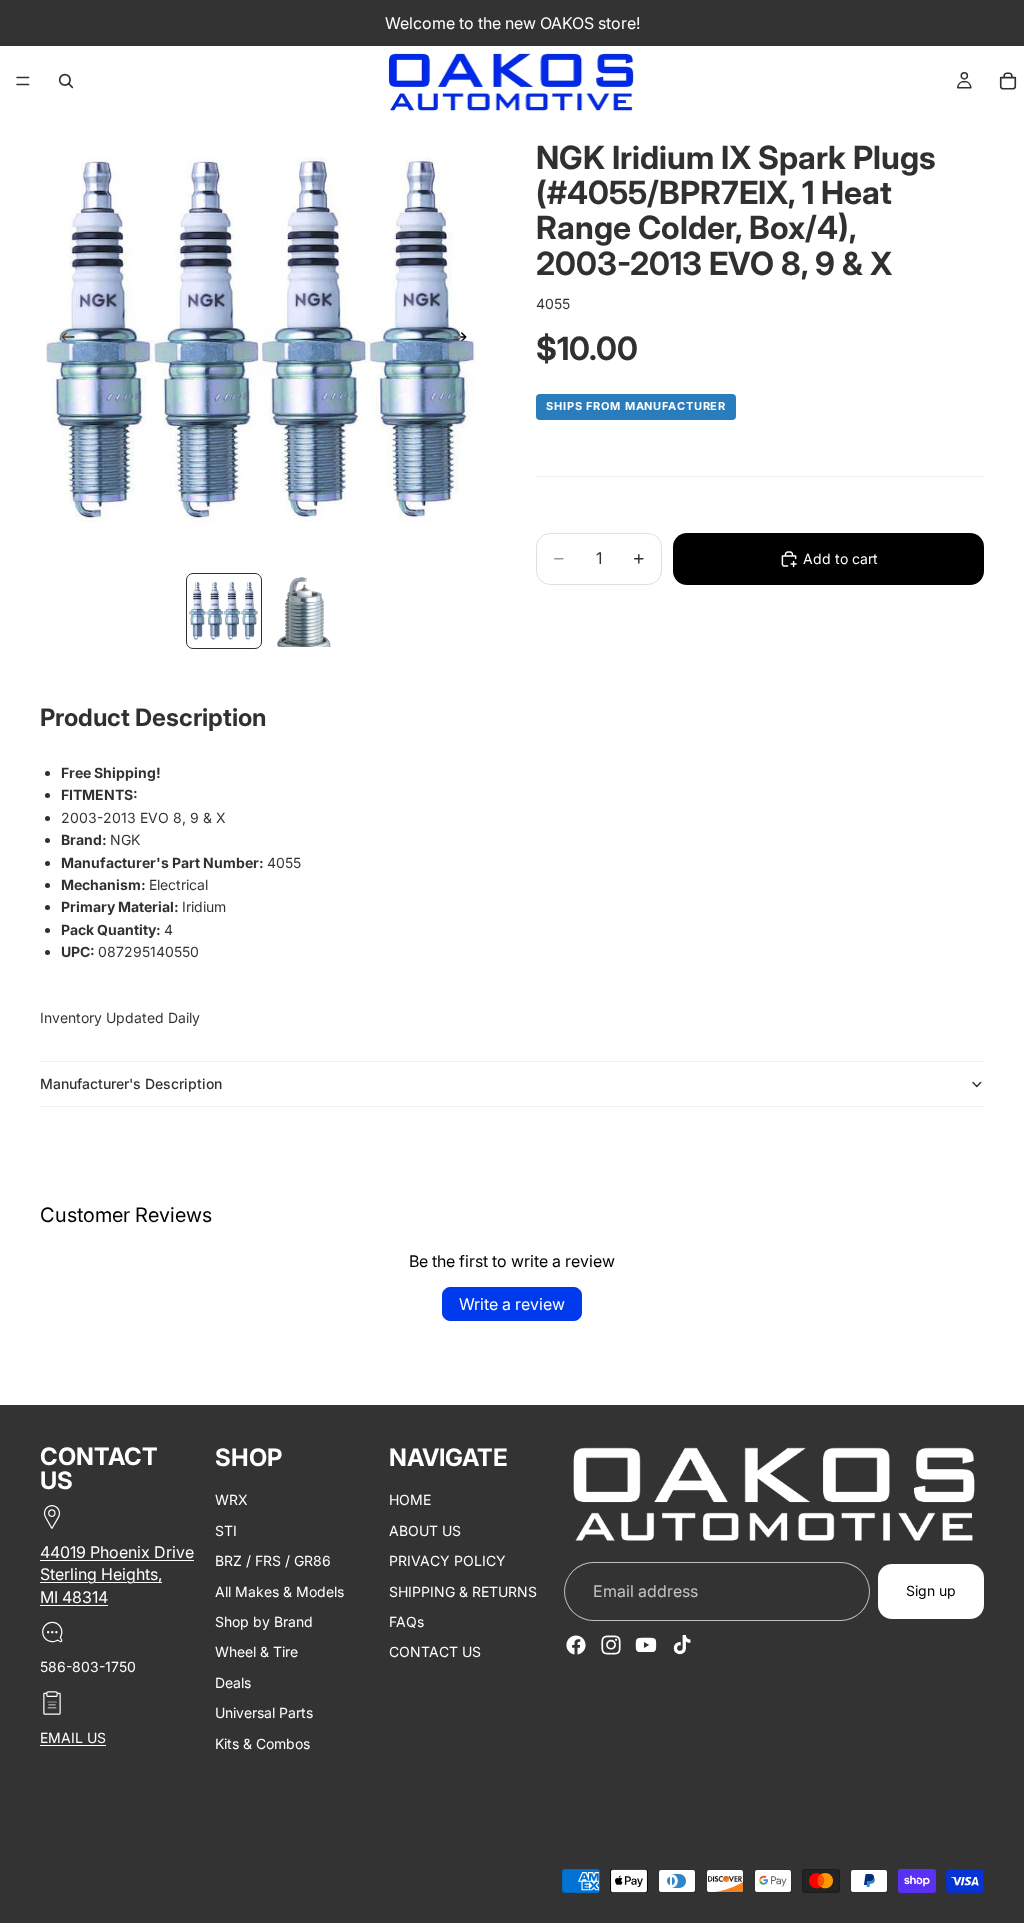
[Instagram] (611, 1646)
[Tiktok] (682, 1646)
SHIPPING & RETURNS (463, 1591)
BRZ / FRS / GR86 (273, 1561)
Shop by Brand (264, 1621)
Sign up (931, 1591)
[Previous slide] (62, 340)
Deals (233, 1682)
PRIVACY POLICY (447, 1561)
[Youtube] (646, 1646)
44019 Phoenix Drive (117, 1552)
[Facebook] (576, 1646)
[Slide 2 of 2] (304, 611)
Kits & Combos (262, 1743)
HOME (410, 1500)
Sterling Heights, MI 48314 (101, 1586)
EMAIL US (73, 1737)
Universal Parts (264, 1712)
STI (226, 1530)
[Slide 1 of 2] (224, 611)
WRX (231, 1500)
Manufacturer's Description (131, 1083)
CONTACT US (435, 1652)
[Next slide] (466, 340)
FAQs (406, 1621)
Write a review (512, 1304)
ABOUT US (425, 1530)
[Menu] (23, 81)
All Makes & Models (279, 1591)
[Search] (66, 81)
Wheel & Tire (256, 1652)
